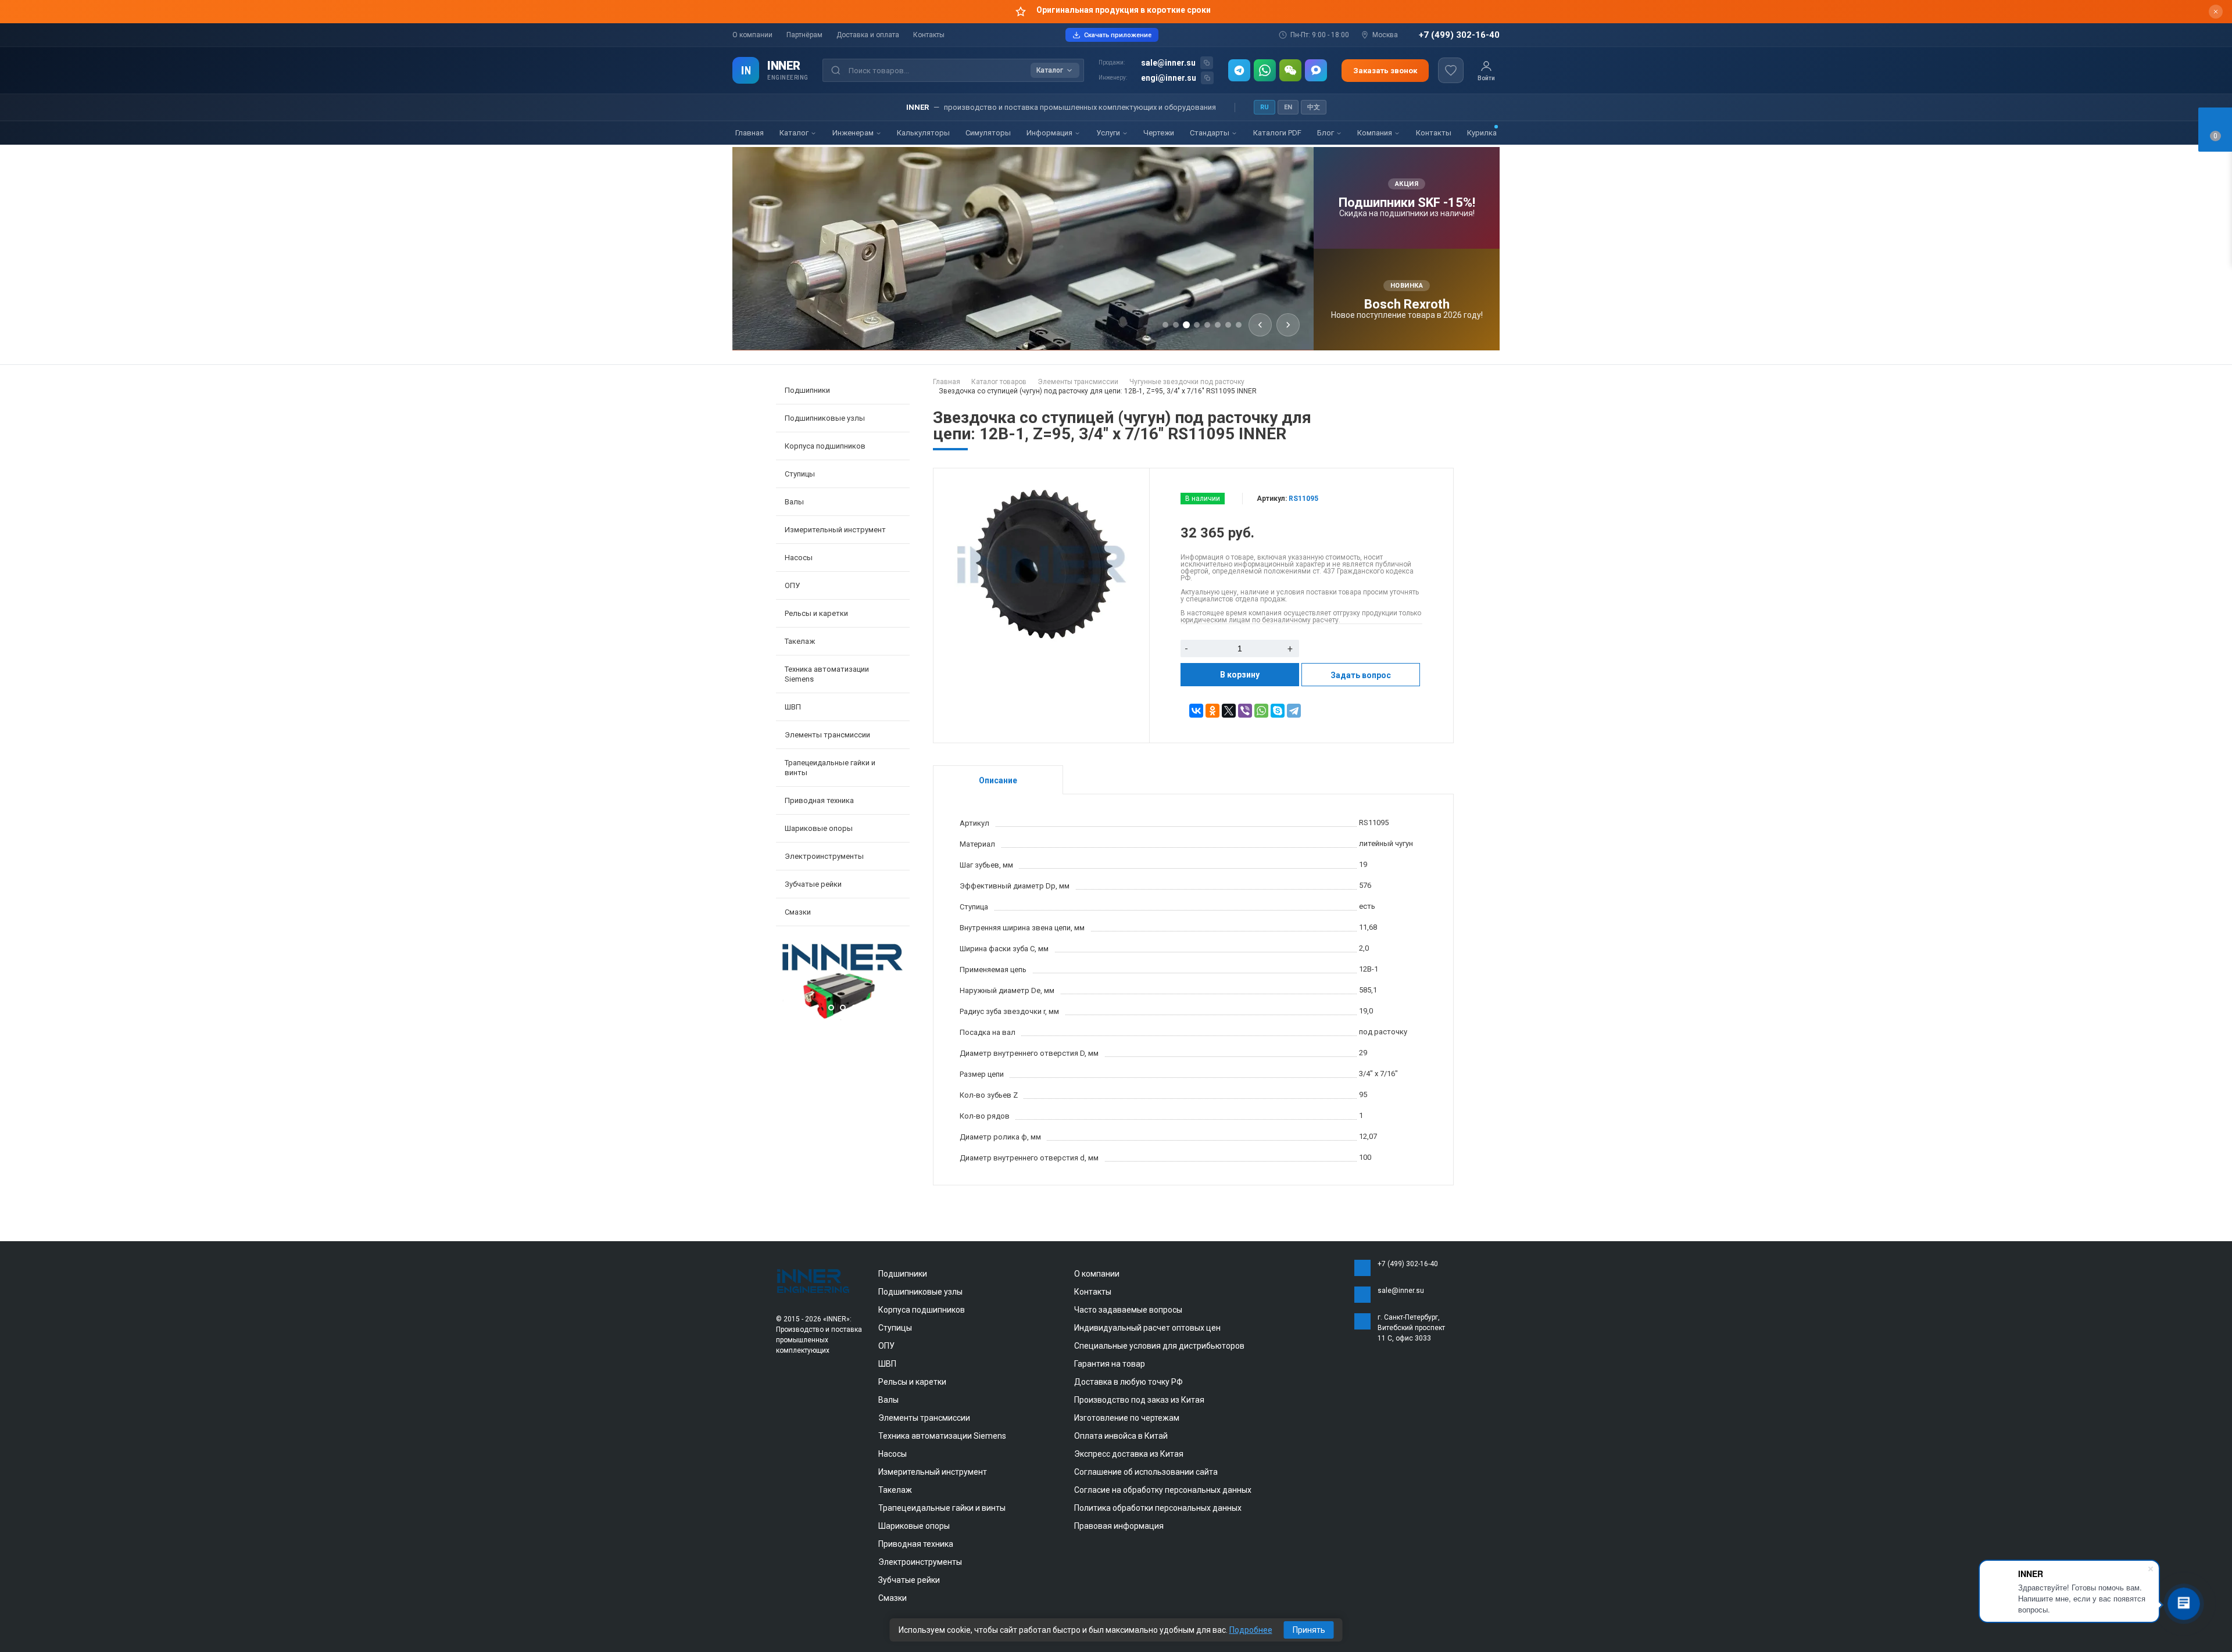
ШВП (887, 1364)
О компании (752, 35)
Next (898, 983)
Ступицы (895, 1328)
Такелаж (895, 1490)
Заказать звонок (1385, 71)
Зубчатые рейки (813, 884)
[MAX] (1316, 70)
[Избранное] (1451, 70)
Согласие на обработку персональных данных (1163, 1490)
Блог (1326, 133)
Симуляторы (988, 133)
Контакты (929, 35)
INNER (784, 66)
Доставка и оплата (868, 35)
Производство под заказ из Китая (1139, 1400)
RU (1265, 107)
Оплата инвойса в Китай (1121, 1436)
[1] (843, 1018)
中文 (1314, 107)
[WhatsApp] (1265, 70)
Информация (1050, 133)
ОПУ (886, 1346)
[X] (1229, 711)
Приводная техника (916, 1544)
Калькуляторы (923, 133)
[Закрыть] (2216, 12)
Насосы (893, 1454)
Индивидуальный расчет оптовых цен (1147, 1328)
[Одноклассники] (1212, 711)
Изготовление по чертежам (1127, 1418)
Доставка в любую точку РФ (1128, 1382)
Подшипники (903, 1274)
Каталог (795, 133)
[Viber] (1245, 711)
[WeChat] (1290, 70)
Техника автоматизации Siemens (942, 1436)
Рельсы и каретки (912, 1382)
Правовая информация (1119, 1526)
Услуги (1109, 133)
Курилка (1482, 133)
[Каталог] (746, 70)
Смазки (798, 912)
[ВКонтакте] (1196, 711)
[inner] (814, 1280)
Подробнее (1251, 1630)
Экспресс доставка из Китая (1129, 1454)
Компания (1376, 133)
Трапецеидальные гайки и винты (942, 1508)
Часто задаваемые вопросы (1128, 1310)
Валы (888, 1400)
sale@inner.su (1168, 63)
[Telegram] (1239, 70)
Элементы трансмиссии (924, 1418)
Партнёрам (804, 35)
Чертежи (1159, 133)
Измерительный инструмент (933, 1472)
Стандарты (1210, 133)
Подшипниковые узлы (920, 1292)
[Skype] (1278, 711)
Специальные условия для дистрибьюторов (1159, 1346)
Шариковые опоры (914, 1526)
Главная (750, 133)
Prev (788, 983)
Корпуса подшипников (922, 1310)
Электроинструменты (920, 1562)
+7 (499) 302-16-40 (1459, 35)
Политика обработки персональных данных (1158, 1508)
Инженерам (854, 133)
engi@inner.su (1169, 78)
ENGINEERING (788, 78)
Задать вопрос (1361, 675)
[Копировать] (1207, 63)
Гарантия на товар (1110, 1364)
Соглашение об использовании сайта (1146, 1472)
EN (1288, 107)
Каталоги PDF (1277, 133)
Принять (1309, 1630)
